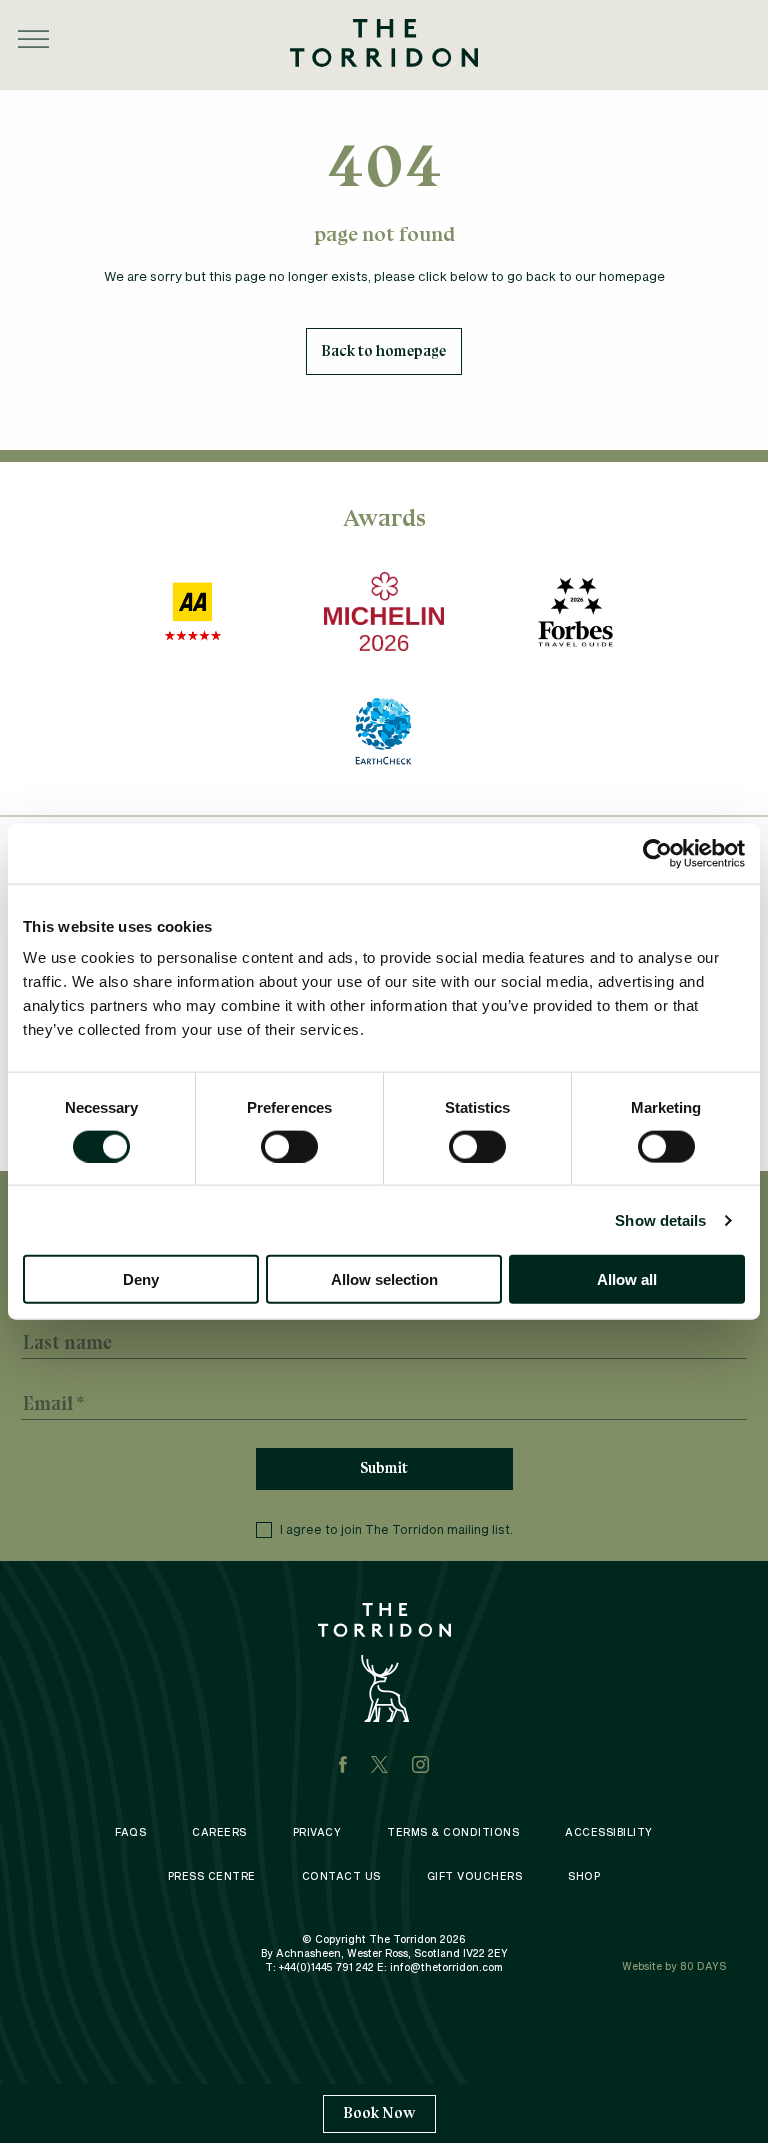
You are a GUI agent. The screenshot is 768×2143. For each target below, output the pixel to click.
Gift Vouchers (475, 1876)
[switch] (289, 1146)
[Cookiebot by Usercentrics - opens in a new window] (657, 853)
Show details (660, 1219)
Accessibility (609, 1832)
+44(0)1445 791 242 (326, 1967)
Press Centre (212, 1876)
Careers (219, 1832)
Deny (141, 1279)
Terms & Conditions (453, 1832)
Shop (584, 1876)
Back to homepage (384, 351)
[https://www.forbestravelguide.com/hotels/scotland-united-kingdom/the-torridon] (574, 612)
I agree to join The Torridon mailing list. (396, 1529)
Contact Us (341, 1876)
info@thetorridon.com (446, 1967)
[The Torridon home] (384, 40)
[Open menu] (33, 39)
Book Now (379, 2113)
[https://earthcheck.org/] (383, 731)
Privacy (317, 1832)
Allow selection (384, 1279)
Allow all (627, 1279)
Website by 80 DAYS (674, 1966)
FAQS (130, 1832)
